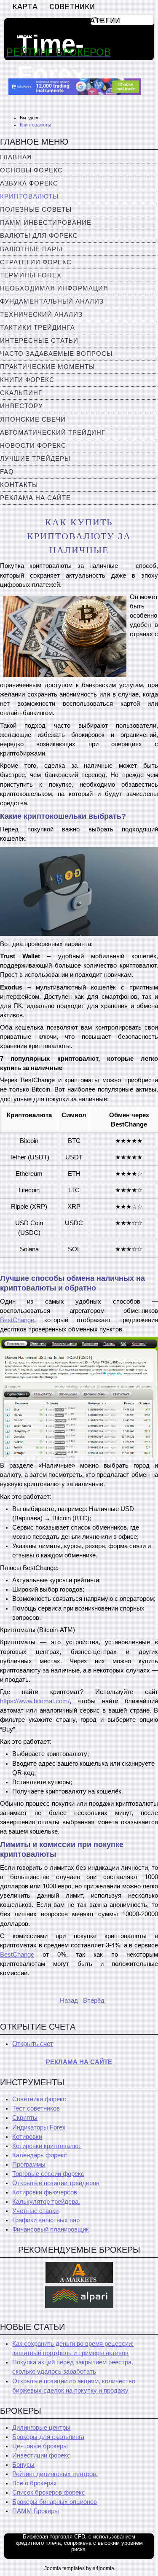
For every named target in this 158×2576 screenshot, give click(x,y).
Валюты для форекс (39, 236)
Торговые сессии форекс (48, 2174)
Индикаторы (37, 21)
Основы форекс (31, 170)
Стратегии (97, 21)
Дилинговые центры (41, 2428)
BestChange (17, 1320)
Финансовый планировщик (51, 2229)
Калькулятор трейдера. (46, 2202)
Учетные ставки (35, 2211)
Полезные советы (36, 210)
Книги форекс (27, 380)
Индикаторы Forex (39, 2127)
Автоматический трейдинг (53, 433)
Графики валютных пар (46, 2220)
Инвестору (21, 406)
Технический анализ (41, 315)
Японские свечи (33, 419)
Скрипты (25, 2118)
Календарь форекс (40, 2155)
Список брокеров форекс (49, 2493)
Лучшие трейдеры (35, 459)
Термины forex (31, 275)
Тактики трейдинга (37, 328)
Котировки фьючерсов (45, 2192)
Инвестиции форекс (41, 2455)
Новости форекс (33, 446)
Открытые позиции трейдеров (56, 2183)
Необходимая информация (54, 288)
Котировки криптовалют (47, 2146)
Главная (16, 157)
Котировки (27, 2137)
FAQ (7, 472)
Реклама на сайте (35, 498)
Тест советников (36, 2108)
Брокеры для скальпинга (48, 2437)
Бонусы (23, 2465)
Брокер (27, 35)
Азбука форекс (29, 183)
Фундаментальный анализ (52, 301)
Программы (29, 2165)
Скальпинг (21, 393)
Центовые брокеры (40, 2446)
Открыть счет (33, 2044)
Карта (25, 7)
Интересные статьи (39, 341)
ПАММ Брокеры (36, 2511)
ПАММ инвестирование (46, 223)
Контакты (19, 485)
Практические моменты (47, 367)
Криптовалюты (29, 196)
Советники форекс (39, 2099)
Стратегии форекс (36, 262)
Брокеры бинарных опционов (55, 2502)
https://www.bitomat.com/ (35, 1701)
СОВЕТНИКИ (72, 7)
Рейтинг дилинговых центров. (55, 2474)
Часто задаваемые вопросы (56, 354)
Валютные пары (31, 249)
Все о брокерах (35, 2483)
